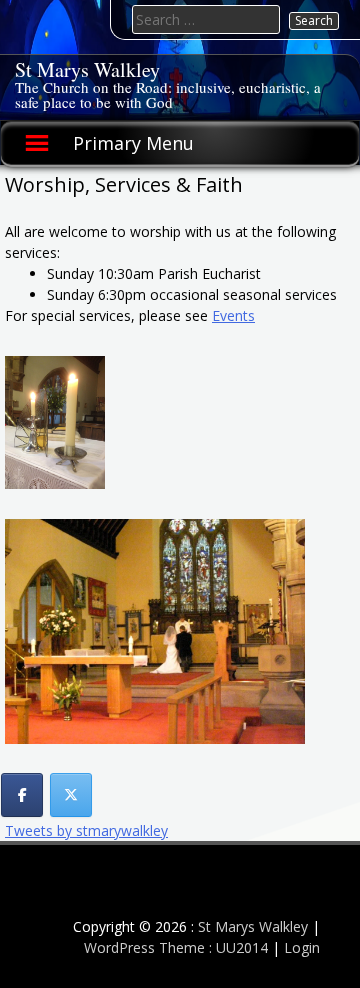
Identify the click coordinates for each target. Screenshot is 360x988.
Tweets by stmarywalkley (86, 830)
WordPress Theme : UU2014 (176, 947)
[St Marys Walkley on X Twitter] (71, 795)
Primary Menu (133, 143)
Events (233, 315)
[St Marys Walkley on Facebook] (22, 795)
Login (302, 947)
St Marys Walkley (87, 69)
